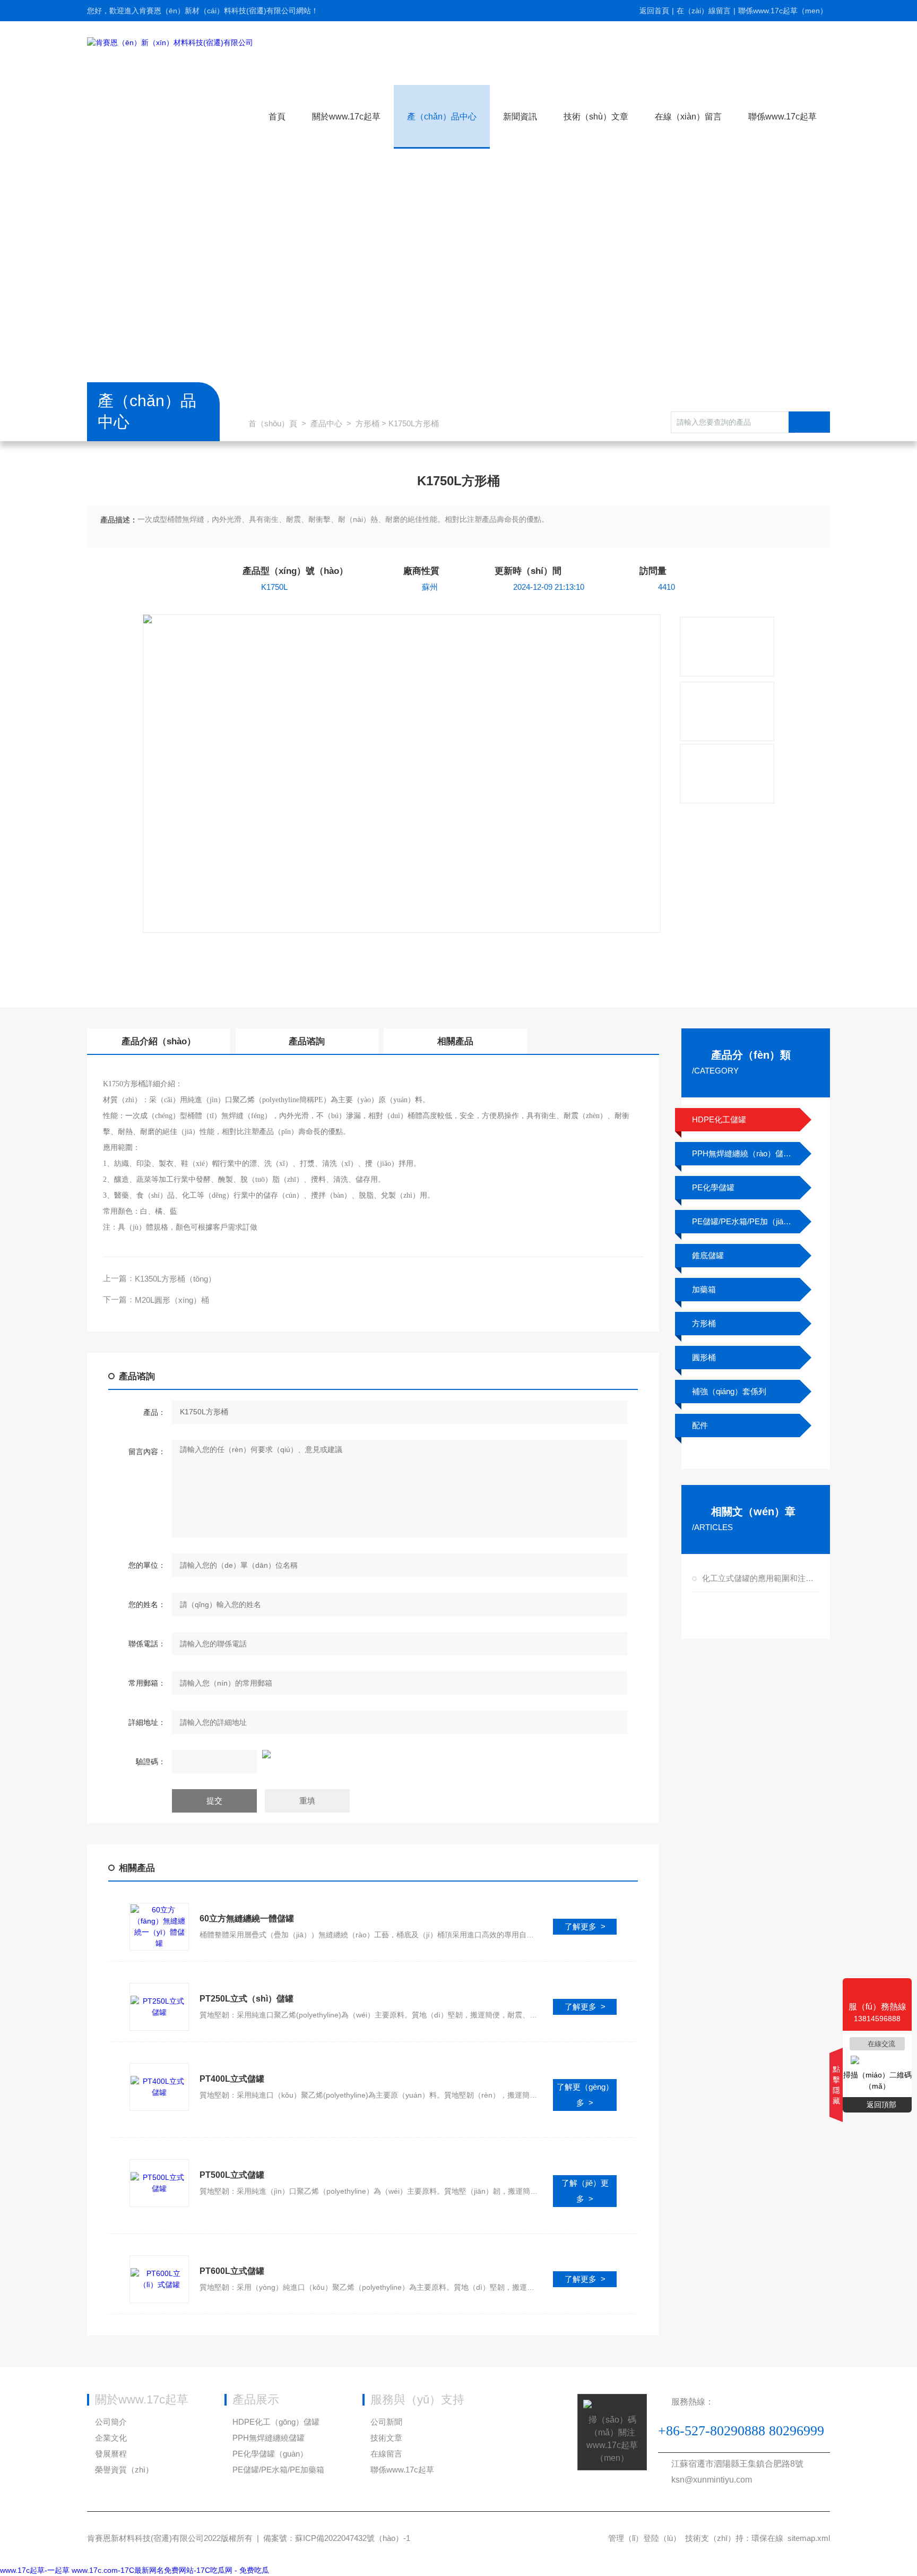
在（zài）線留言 (704, 11)
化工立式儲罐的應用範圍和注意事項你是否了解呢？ (759, 1578)
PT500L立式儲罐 (232, 2175)
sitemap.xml (809, 2538)
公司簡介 (111, 2422)
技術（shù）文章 (596, 117)
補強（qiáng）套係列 (729, 1391)
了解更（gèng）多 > (585, 2095)
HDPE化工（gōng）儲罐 (276, 2422)
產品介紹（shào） (159, 1041)
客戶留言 (452, 970)
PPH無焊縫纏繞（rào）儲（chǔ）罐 (742, 1153)
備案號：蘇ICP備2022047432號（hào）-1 (337, 2538)
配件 (700, 1425)
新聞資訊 (520, 117)
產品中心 (326, 423)
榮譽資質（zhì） (124, 2470)
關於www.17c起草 (346, 117)
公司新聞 (386, 2422)
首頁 (277, 117)
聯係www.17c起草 (782, 117)
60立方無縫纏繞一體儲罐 (247, 1918)
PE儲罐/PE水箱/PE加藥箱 (278, 2470)
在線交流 (881, 2044)
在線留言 (386, 2454)
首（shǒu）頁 (273, 423)
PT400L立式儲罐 (232, 2079)
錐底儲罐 (708, 1255)
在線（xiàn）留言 (688, 117)
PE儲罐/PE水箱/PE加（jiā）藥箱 (742, 1221)
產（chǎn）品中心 (442, 117)
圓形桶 (704, 1357)
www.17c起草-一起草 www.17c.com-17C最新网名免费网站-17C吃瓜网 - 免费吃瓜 (135, 2570)
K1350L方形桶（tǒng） (175, 1279)
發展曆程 (111, 2454)
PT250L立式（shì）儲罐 (246, 1999)
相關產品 (455, 1041)
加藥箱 (704, 1289)
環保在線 (767, 2538)
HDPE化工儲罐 (719, 1119)
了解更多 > (585, 1926)
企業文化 (111, 2438)
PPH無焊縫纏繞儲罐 (269, 2438)
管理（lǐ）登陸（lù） (645, 2538)
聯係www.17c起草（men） (783, 11)
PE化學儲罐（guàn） (270, 2454)
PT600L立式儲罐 (232, 2271)
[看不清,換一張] (373, 1754)
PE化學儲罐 (713, 1187)
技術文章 (386, 2438)
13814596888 (610, 970)
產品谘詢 (307, 1041)
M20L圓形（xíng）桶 (172, 1300)
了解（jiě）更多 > (585, 2191)
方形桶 (367, 423)
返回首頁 (654, 11)
